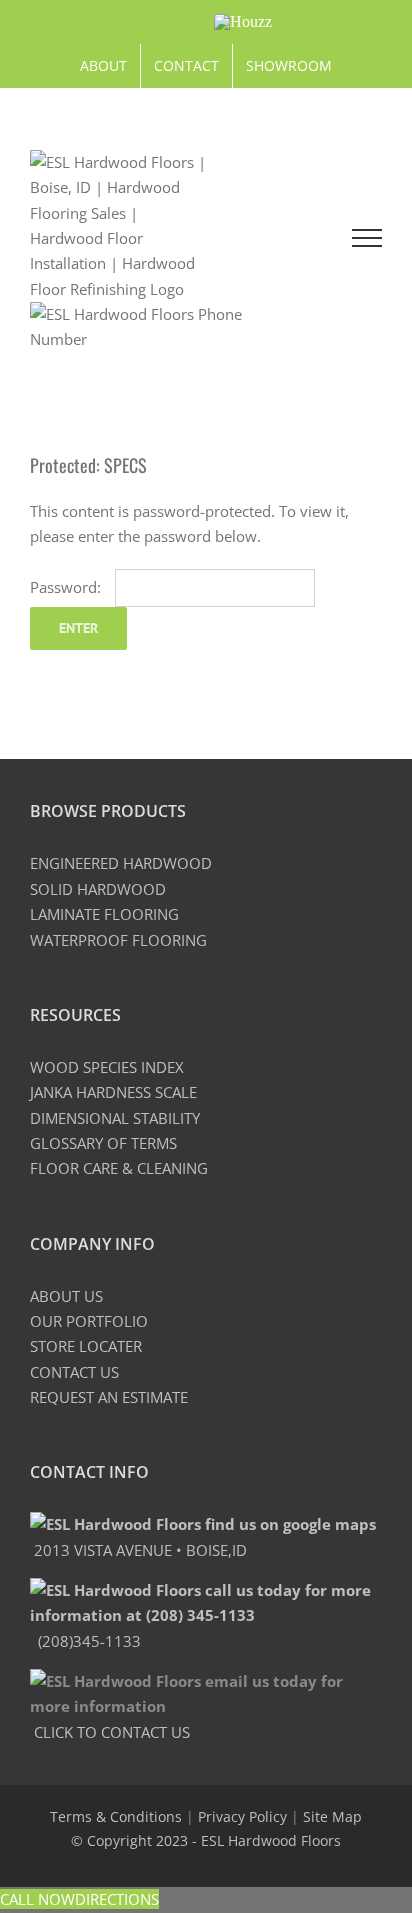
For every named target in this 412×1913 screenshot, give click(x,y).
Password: (67, 587)
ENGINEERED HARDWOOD (121, 863)
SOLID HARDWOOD (98, 889)
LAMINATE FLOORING (104, 914)
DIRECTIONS (117, 1899)
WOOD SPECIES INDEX (107, 1067)
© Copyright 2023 (131, 1840)
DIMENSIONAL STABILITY (115, 1118)
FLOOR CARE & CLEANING (119, 1168)
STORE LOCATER (86, 1346)
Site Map (332, 1816)
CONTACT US (74, 1372)
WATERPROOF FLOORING (118, 940)
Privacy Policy (242, 1816)
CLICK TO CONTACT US (110, 1732)
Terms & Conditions (116, 1816)
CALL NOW (37, 1899)
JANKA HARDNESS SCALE (113, 1092)
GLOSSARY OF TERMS (103, 1143)
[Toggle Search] (283, 237)
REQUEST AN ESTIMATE (109, 1397)
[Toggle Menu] (367, 238)
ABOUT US (66, 1296)
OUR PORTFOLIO (89, 1321)
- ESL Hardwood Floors (266, 1840)
